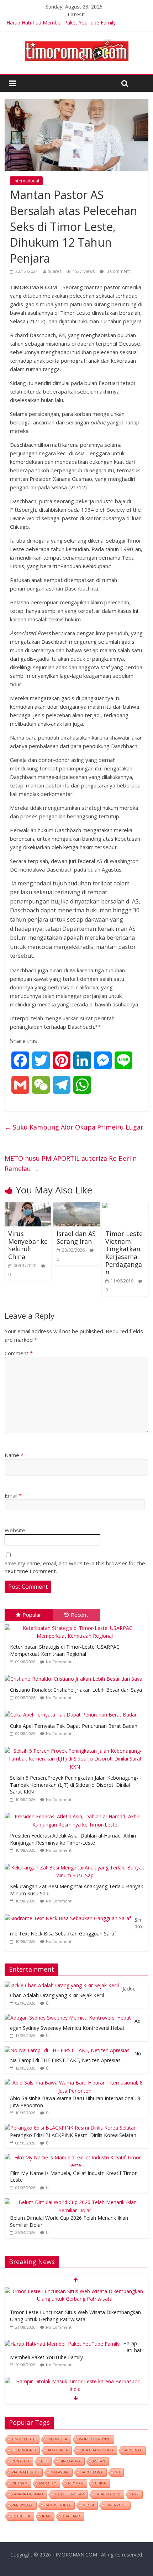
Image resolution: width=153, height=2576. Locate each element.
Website (15, 1530)
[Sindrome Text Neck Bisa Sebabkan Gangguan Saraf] (70, 1915)
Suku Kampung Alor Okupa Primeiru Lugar (74, 1127)
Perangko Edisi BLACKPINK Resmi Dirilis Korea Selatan (73, 2135)
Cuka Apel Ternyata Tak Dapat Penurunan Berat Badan (74, 1726)
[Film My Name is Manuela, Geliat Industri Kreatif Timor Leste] (75, 2157)
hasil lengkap (69, 2494)
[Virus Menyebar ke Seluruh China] (28, 1206)
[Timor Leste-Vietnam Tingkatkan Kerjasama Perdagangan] (125, 1206)
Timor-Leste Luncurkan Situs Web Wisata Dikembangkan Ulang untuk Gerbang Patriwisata (75, 2316)
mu (117, 2472)
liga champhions (96, 2450)
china (101, 2483)
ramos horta (58, 2505)
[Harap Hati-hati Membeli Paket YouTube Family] (62, 2344)
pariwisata (22, 2505)
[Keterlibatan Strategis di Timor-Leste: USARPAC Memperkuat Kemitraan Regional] (76, 1624)
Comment (19, 1353)
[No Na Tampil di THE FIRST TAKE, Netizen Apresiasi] (68, 2050)
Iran (46, 2516)
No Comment (59, 1662)
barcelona (92, 2472)
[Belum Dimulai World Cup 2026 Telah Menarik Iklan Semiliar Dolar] (75, 2202)
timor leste (23, 2439)
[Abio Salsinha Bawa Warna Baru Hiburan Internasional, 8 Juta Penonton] (75, 2083)
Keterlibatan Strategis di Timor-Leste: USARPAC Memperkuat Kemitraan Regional (65, 1650)
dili (44, 2461)
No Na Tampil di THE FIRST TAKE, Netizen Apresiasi (76, 2057)
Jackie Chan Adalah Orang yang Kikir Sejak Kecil (73, 1992)
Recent (80, 1615)
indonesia (57, 2439)
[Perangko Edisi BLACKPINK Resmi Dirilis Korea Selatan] (71, 2128)
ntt (135, 2494)
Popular (32, 1615)
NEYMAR (76, 2483)
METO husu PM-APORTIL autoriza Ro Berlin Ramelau (71, 1163)
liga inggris (24, 2450)
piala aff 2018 (25, 2472)
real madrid (108, 2494)
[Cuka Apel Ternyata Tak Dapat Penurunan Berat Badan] (73, 1711)
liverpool (116, 2505)
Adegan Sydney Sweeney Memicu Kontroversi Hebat (75, 2024)
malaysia (60, 2472)
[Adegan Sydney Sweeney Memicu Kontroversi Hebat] (68, 2018)
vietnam (19, 2483)
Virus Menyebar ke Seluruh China (28, 1245)
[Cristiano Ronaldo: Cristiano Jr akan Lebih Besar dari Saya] (75, 1675)
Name (14, 1455)
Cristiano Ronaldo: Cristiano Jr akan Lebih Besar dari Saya (76, 1690)
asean (99, 2461)
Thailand (71, 2516)
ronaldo (20, 2461)
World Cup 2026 (95, 2439)
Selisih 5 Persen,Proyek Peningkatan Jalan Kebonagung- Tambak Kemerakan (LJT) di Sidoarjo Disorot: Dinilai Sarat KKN (74, 1785)
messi (88, 2505)
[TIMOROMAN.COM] (76, 39)
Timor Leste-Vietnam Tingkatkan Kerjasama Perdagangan (125, 1253)
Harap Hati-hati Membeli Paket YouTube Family (61, 23)
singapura (70, 2461)
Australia (58, 2450)
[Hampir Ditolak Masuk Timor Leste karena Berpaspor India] (75, 2381)
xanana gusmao (27, 2494)
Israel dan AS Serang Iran (76, 1237)
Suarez (55, 271)
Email (13, 1495)
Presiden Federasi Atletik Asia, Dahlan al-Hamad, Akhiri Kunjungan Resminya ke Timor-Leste (73, 1839)
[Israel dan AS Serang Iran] (76, 1206)
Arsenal (133, 2450)
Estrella (21, 2516)
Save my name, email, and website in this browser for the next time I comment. (75, 1567)
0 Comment (118, 271)
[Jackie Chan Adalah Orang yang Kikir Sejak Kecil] (62, 1985)
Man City (48, 2483)
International (26, 181)
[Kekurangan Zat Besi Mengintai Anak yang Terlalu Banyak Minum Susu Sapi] (76, 1864)
